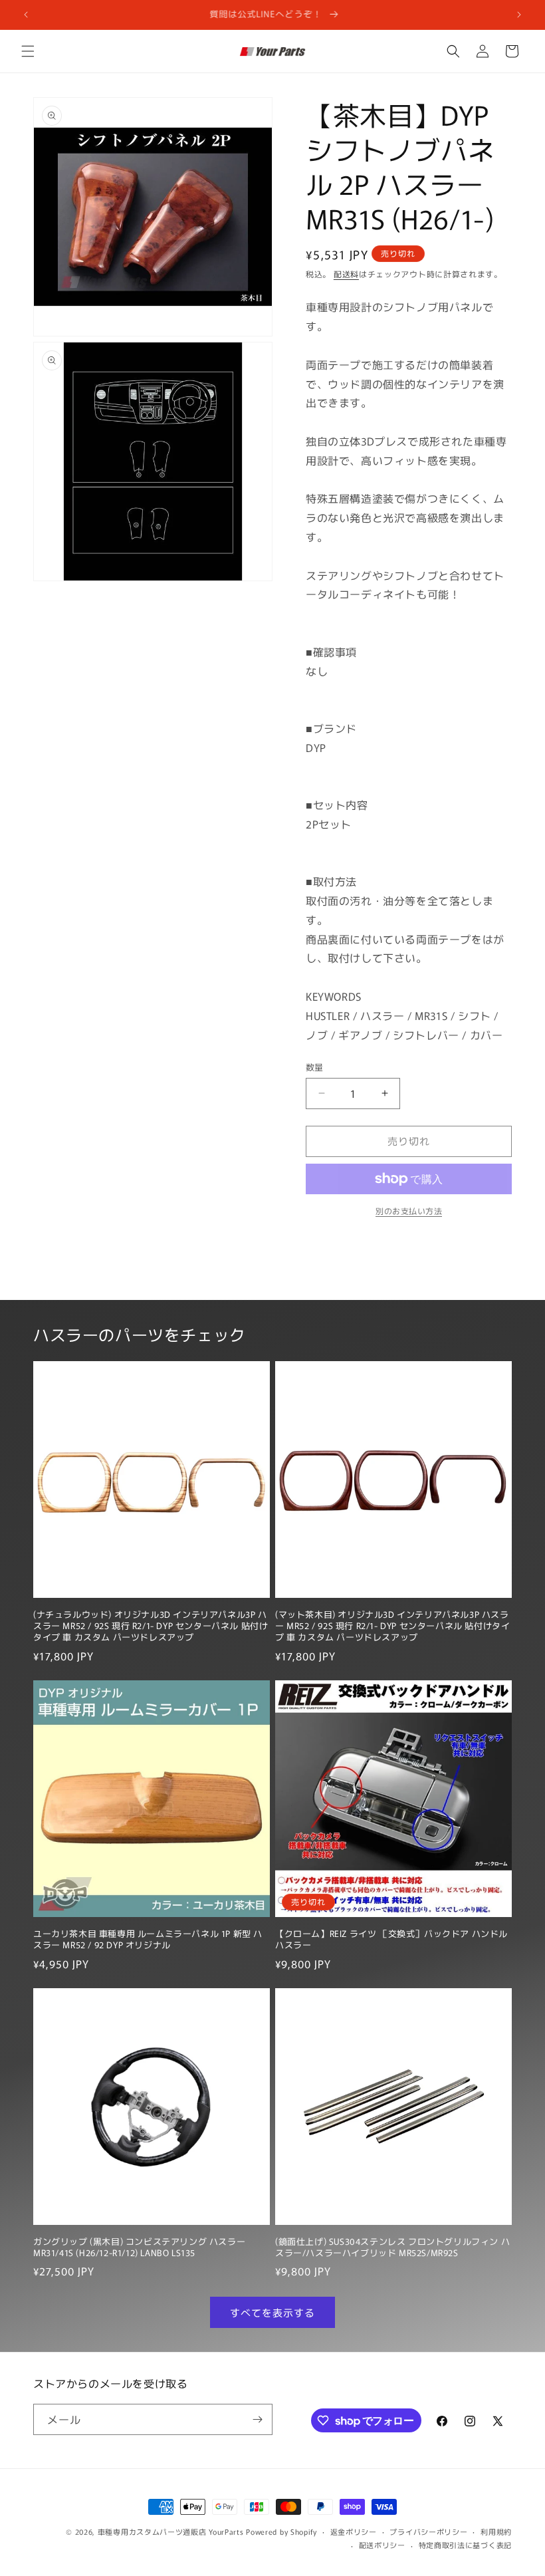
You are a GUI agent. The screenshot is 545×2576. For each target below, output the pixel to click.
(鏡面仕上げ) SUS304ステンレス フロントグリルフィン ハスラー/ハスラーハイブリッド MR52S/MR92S (392, 2248)
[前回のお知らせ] (26, 15)
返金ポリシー (354, 2531)
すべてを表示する (272, 2312)
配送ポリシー (382, 2545)
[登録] (257, 2419)
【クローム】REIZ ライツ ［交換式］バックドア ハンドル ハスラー (391, 1940)
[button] (28, 51)
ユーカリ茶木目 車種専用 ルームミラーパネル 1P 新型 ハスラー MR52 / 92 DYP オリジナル (148, 1940)
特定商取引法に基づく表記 (465, 2545)
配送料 (346, 274)
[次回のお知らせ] (519, 15)
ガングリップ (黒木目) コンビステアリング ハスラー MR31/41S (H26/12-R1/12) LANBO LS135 (139, 2248)
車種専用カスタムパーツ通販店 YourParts (171, 2531)
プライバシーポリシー (428, 2531)
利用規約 (496, 2531)
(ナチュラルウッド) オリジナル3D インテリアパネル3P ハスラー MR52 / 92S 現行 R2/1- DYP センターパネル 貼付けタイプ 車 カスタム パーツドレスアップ (151, 1626)
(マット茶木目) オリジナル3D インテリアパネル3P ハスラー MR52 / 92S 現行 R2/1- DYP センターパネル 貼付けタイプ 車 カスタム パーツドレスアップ (392, 1626)
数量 (315, 1067)
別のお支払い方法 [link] (409, 1211)
